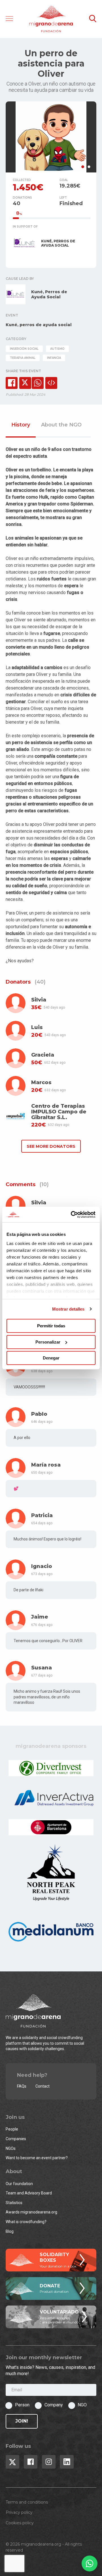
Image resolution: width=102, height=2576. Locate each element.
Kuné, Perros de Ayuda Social (49, 294)
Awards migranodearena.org (31, 2212)
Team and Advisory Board (29, 2193)
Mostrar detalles (68, 1309)
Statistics (14, 2203)
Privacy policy (19, 2512)
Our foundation (19, 2184)
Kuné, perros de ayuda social (39, 325)
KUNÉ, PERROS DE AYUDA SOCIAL (58, 243)
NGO (82, 2405)
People (12, 2129)
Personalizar (48, 1342)
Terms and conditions (27, 2502)
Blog (10, 2231)
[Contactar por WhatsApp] (90, 2563)
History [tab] (21, 425)
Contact (42, 2086)
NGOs (11, 2148)
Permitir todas (51, 1326)
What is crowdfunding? (26, 2222)
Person (22, 2405)
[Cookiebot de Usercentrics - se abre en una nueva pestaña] (72, 1215)
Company (54, 2405)
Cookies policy (20, 2523)
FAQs (22, 2086)
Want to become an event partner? (37, 2158)
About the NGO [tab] (61, 425)
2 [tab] (89, 167)
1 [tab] (83, 167)
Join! (22, 2421)
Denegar (51, 1358)
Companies (16, 2139)
